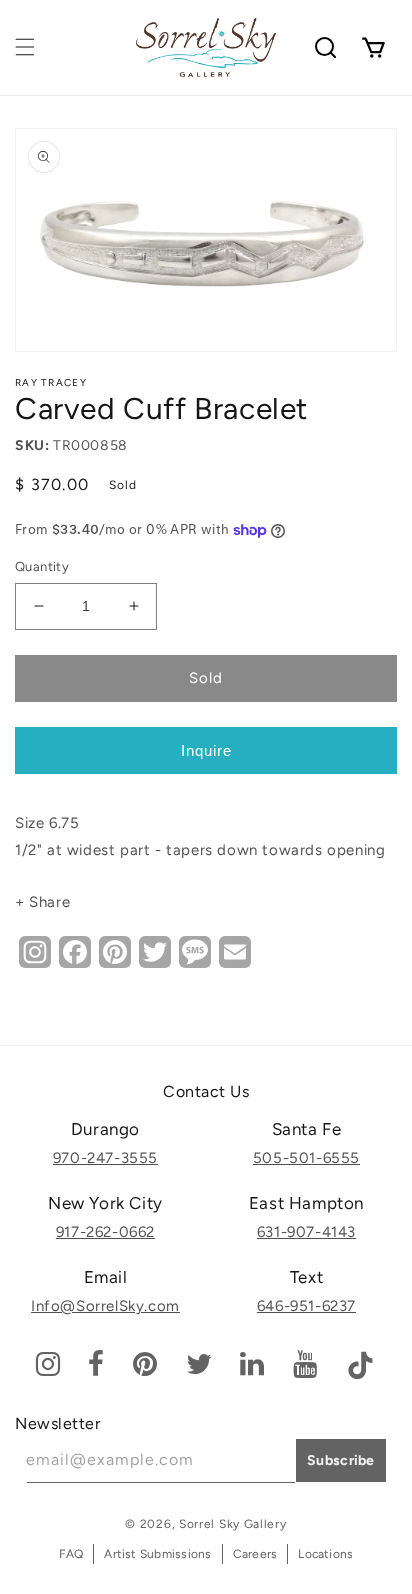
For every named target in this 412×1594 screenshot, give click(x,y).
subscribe (341, 1460)
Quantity (42, 566)
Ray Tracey (51, 382)
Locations (325, 1554)
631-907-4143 (306, 1232)
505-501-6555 (306, 1158)
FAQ (71, 1554)
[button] (25, 47)
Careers (255, 1554)
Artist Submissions (157, 1554)
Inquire (206, 750)
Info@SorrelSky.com (105, 1306)
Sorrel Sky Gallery (233, 1524)
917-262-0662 (105, 1232)
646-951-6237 (306, 1306)
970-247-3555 (105, 1158)
